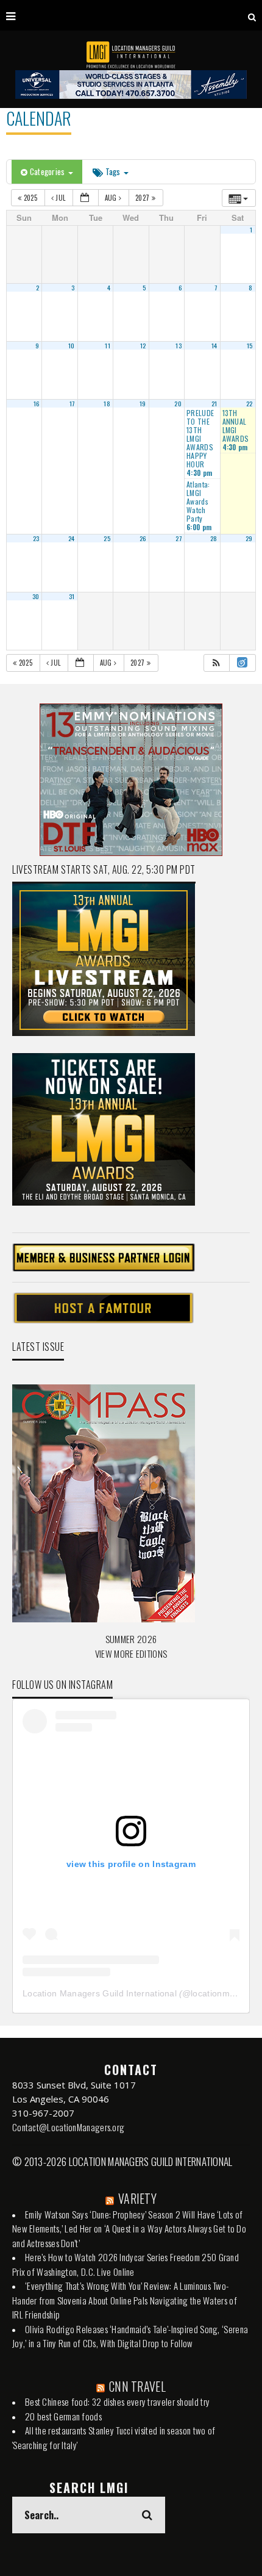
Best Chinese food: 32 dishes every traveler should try (117, 2402)
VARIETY (137, 2198)
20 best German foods (63, 2416)
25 (107, 538)
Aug (112, 198)
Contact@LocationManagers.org (68, 2127)
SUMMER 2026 (131, 1639)
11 (108, 345)
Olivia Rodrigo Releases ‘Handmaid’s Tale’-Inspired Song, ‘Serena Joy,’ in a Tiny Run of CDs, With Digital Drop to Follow (130, 2336)
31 (72, 596)
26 (143, 538)
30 (36, 596)
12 (143, 345)
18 (107, 403)
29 (249, 538)
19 (143, 403)
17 (72, 403)
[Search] (252, 15)
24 (72, 538)
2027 (143, 198)
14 (214, 345)
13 (179, 345)
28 (214, 538)
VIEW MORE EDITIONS (131, 1653)
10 (72, 345)
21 (214, 403)
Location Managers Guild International (100, 1993)
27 (179, 538)
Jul (61, 198)
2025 (30, 198)
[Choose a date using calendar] (86, 198)
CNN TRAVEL (137, 2386)
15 (250, 345)
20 (178, 403)
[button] (216, 663)
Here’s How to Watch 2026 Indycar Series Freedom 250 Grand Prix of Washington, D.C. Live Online (126, 2264)
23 (36, 538)
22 (250, 403)
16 (37, 403)
